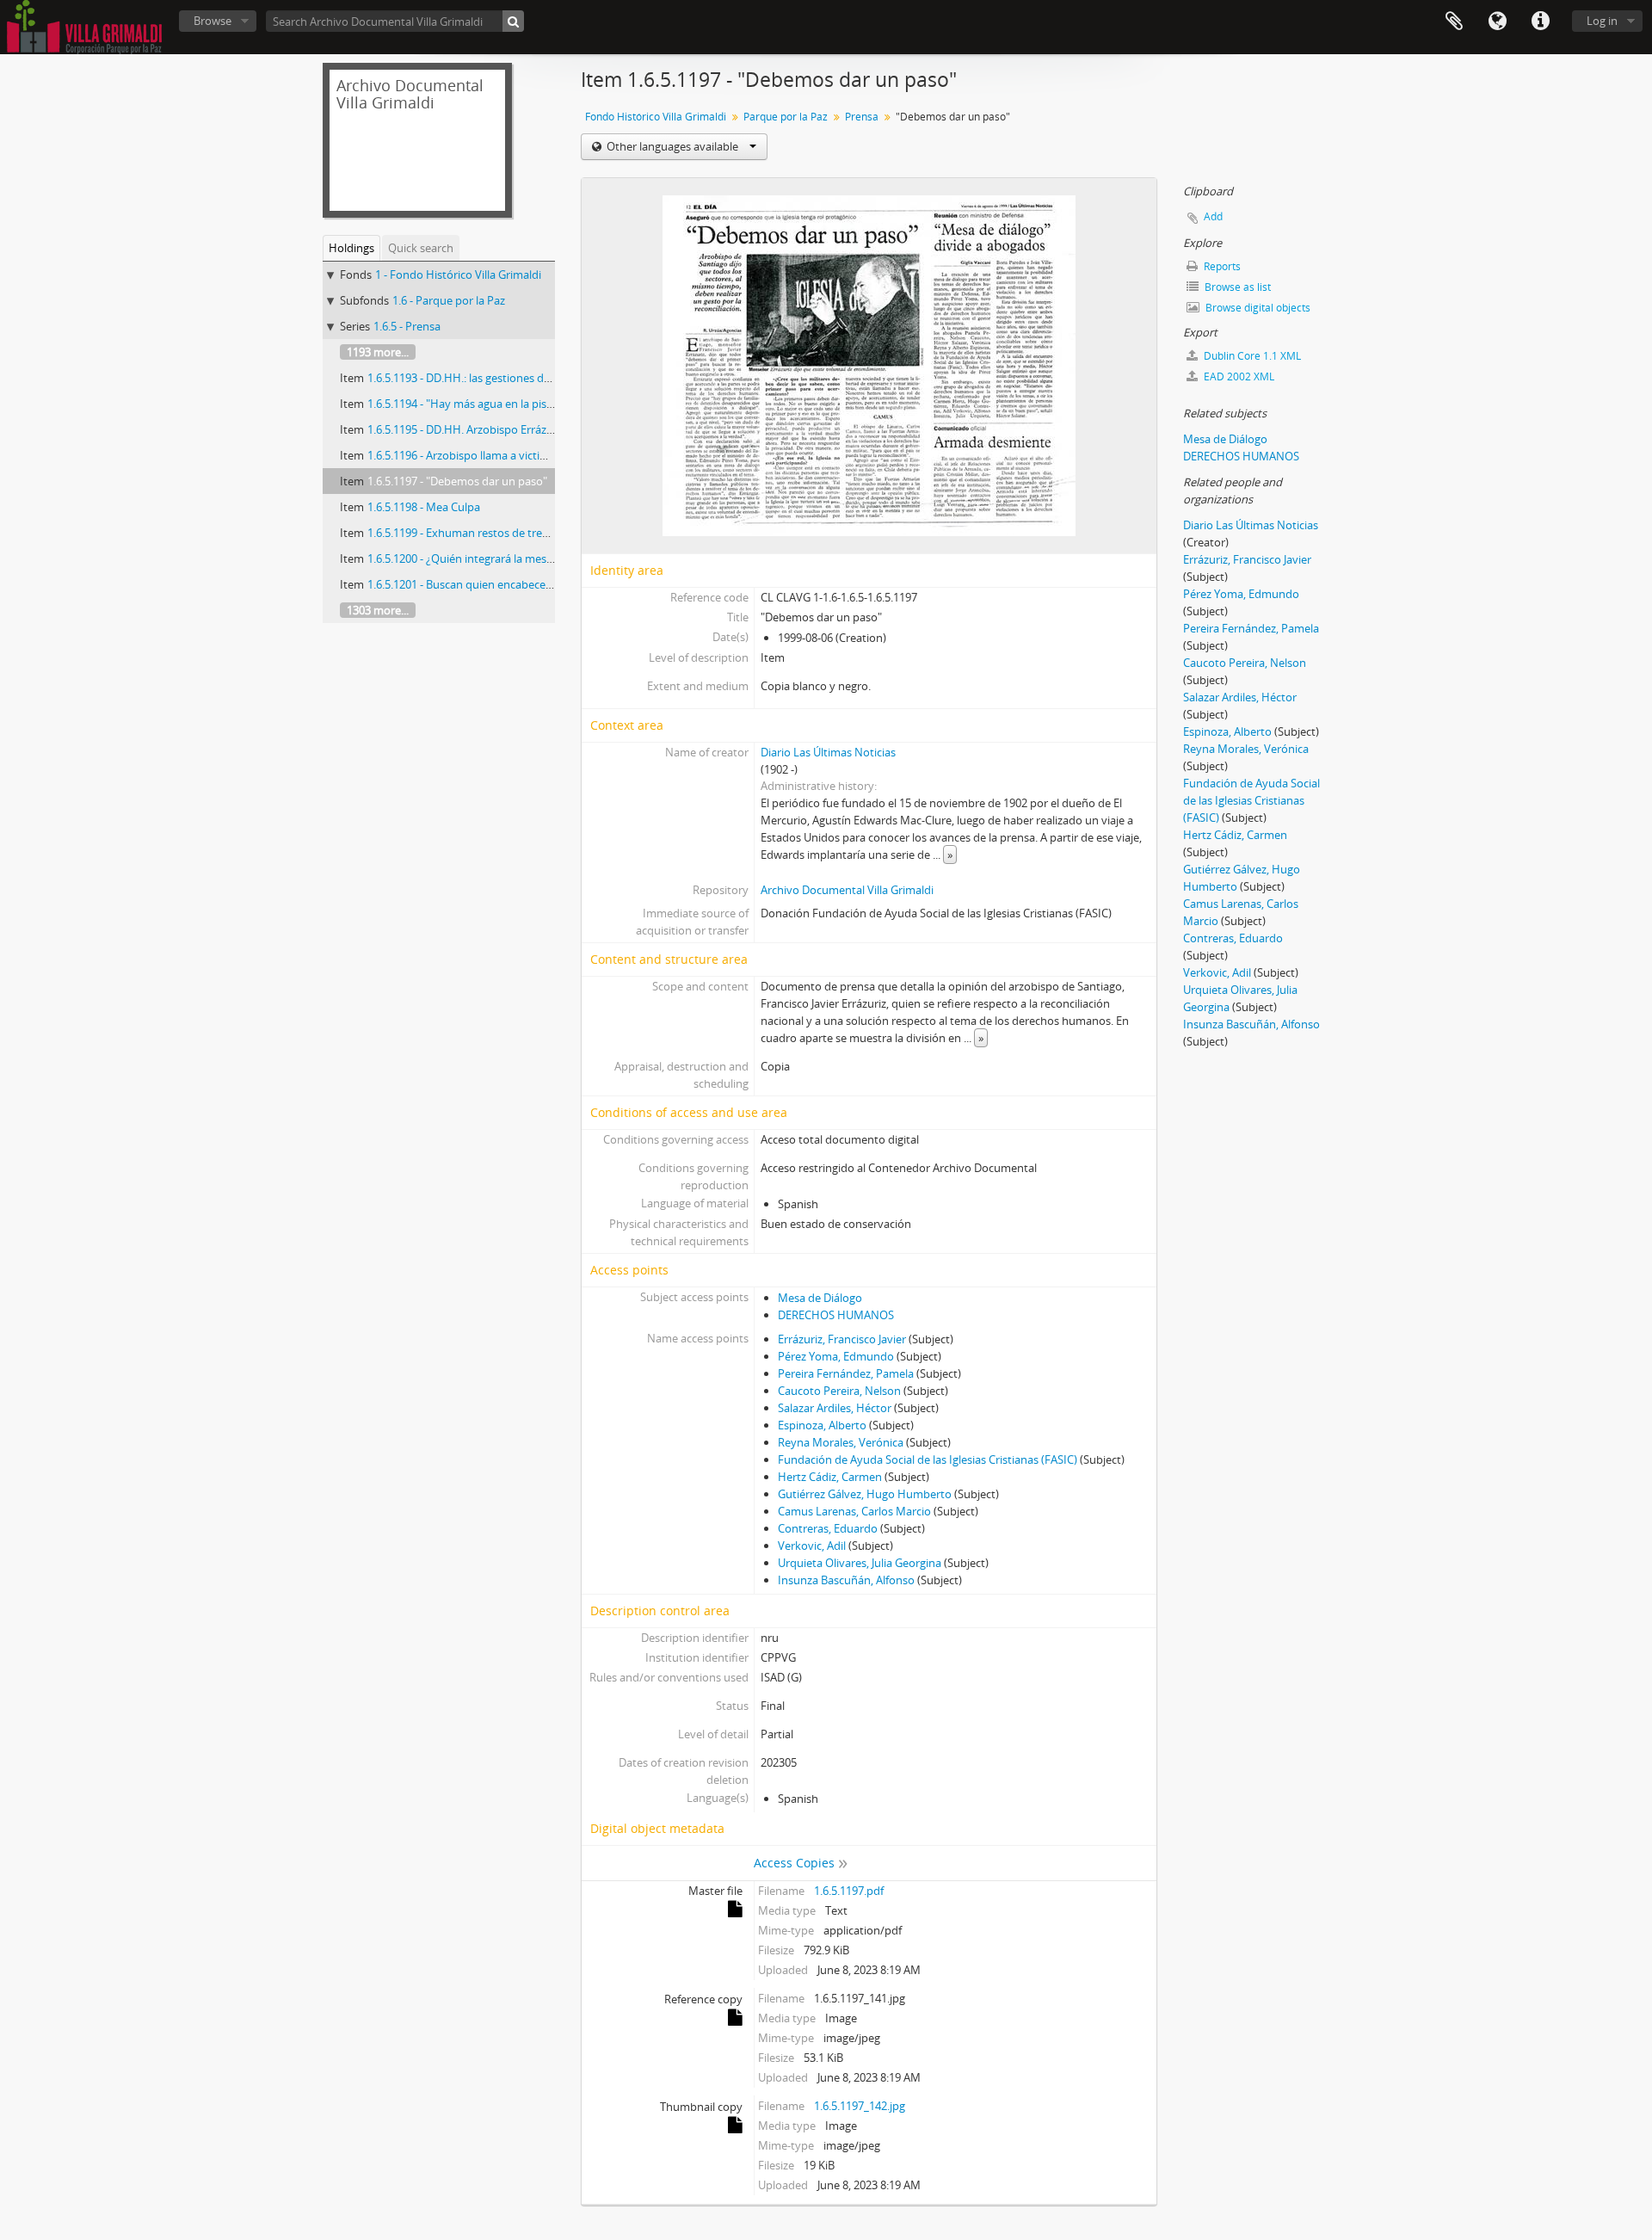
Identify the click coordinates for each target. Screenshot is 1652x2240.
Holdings (351, 248)
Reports (1221, 266)
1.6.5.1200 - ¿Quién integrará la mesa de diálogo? (490, 558)
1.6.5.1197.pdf (849, 1891)
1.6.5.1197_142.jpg (860, 2106)
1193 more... (378, 352)
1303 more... (378, 610)
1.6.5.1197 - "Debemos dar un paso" (457, 481)
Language (1497, 22)
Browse (213, 21)
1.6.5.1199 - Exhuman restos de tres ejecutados (487, 533)
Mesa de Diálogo (820, 1298)
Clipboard (1454, 22)
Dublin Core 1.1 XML (1251, 356)
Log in (1602, 21)
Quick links (1540, 22)
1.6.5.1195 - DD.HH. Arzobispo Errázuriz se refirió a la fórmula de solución (552, 429)
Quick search (421, 248)
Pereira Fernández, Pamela (846, 1373)
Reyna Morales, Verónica (841, 1442)
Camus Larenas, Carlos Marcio (854, 1511)
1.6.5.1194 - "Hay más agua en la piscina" (469, 404)
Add (1213, 216)
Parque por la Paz (786, 117)
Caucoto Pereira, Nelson (839, 1391)
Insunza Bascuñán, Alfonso (846, 1580)
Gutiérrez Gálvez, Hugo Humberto (865, 1494)
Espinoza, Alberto (822, 1425)
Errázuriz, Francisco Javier (842, 1339)
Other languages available (672, 146)
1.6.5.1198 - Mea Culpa (424, 507)
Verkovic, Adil (812, 1546)
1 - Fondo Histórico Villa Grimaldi (458, 275)
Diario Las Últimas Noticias (828, 752)
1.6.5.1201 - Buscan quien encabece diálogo (477, 584)
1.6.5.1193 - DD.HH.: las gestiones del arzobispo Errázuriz (510, 378)
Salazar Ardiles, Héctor (835, 1408)
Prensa (862, 117)
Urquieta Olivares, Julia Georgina (860, 1563)
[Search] (513, 21)
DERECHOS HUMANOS (836, 1315)
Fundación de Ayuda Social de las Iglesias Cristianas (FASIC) (928, 1459)
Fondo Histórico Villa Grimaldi (656, 117)
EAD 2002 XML (1238, 376)
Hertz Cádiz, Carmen (830, 1477)
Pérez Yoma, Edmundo (836, 1356)
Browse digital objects (1257, 308)
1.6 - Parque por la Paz (449, 300)
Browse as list (1236, 287)
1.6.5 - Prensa (407, 326)
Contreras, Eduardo (828, 1528)
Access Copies (794, 1863)
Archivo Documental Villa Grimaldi (847, 890)
